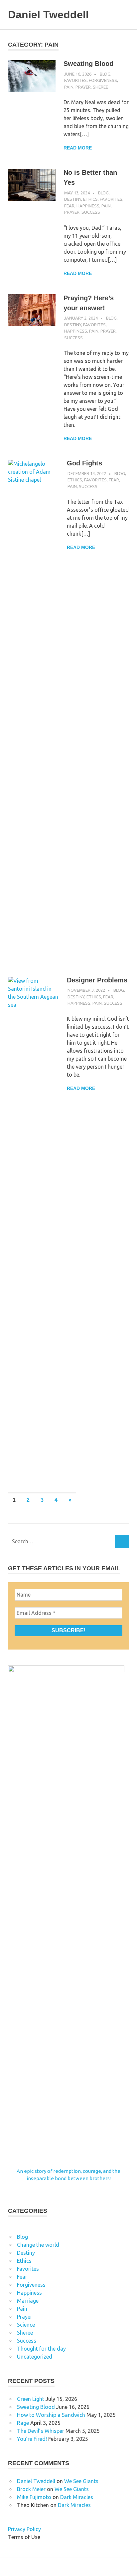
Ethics (90, 199)
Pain (69, 87)
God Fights (84, 463)
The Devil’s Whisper (41, 2431)
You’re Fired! (32, 2439)
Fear (69, 206)
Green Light (31, 2399)
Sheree (100, 87)
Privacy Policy (24, 2529)
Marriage (28, 2301)
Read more (78, 148)
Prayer (83, 87)
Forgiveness (103, 80)
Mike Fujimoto (34, 2497)
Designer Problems (97, 980)
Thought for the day (41, 2349)
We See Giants (81, 2481)
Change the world (38, 2245)
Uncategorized (35, 2357)
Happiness (88, 206)
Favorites (75, 80)
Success (91, 212)
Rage (23, 2423)
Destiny (73, 199)
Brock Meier (31, 2489)
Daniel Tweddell (48, 15)
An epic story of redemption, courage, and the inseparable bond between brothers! (68, 2175)
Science (26, 2325)
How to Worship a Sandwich (51, 2415)
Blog (105, 74)
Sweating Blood (88, 64)
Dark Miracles (77, 2497)
